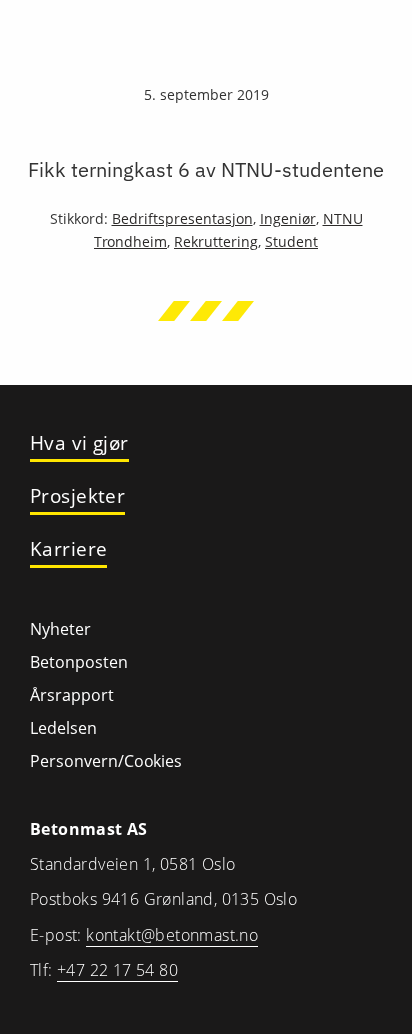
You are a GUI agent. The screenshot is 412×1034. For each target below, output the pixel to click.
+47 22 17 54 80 (117, 970)
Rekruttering (216, 241)
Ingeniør (288, 218)
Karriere (68, 549)
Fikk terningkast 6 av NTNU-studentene (206, 169)
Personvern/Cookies (106, 761)
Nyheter (60, 629)
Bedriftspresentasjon (182, 218)
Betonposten (79, 662)
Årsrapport (72, 695)
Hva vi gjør (79, 443)
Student (291, 241)
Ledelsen (63, 728)
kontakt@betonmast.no (172, 935)
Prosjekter (77, 496)
